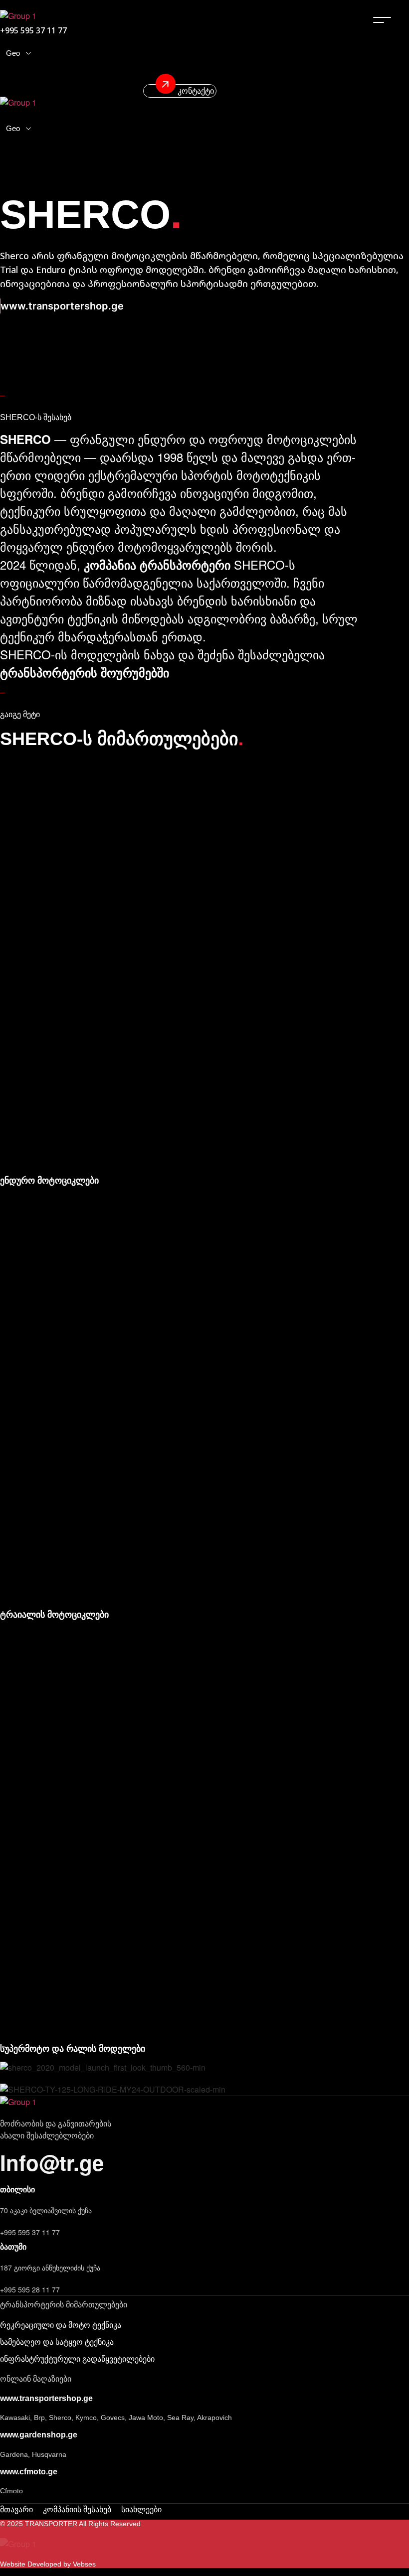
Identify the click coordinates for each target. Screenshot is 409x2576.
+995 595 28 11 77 (30, 2289)
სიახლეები (141, 2509)
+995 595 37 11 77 (30, 2232)
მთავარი (16, 2509)
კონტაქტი (195, 91)
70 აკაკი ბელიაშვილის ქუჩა (46, 2210)
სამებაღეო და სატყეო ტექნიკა (57, 2342)
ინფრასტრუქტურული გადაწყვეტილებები (77, 2359)
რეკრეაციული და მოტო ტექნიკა (61, 2325)
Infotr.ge (52, 2162)
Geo (13, 53)
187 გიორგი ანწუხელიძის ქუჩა (50, 2268)
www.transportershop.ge (62, 306)
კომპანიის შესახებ (77, 2509)
